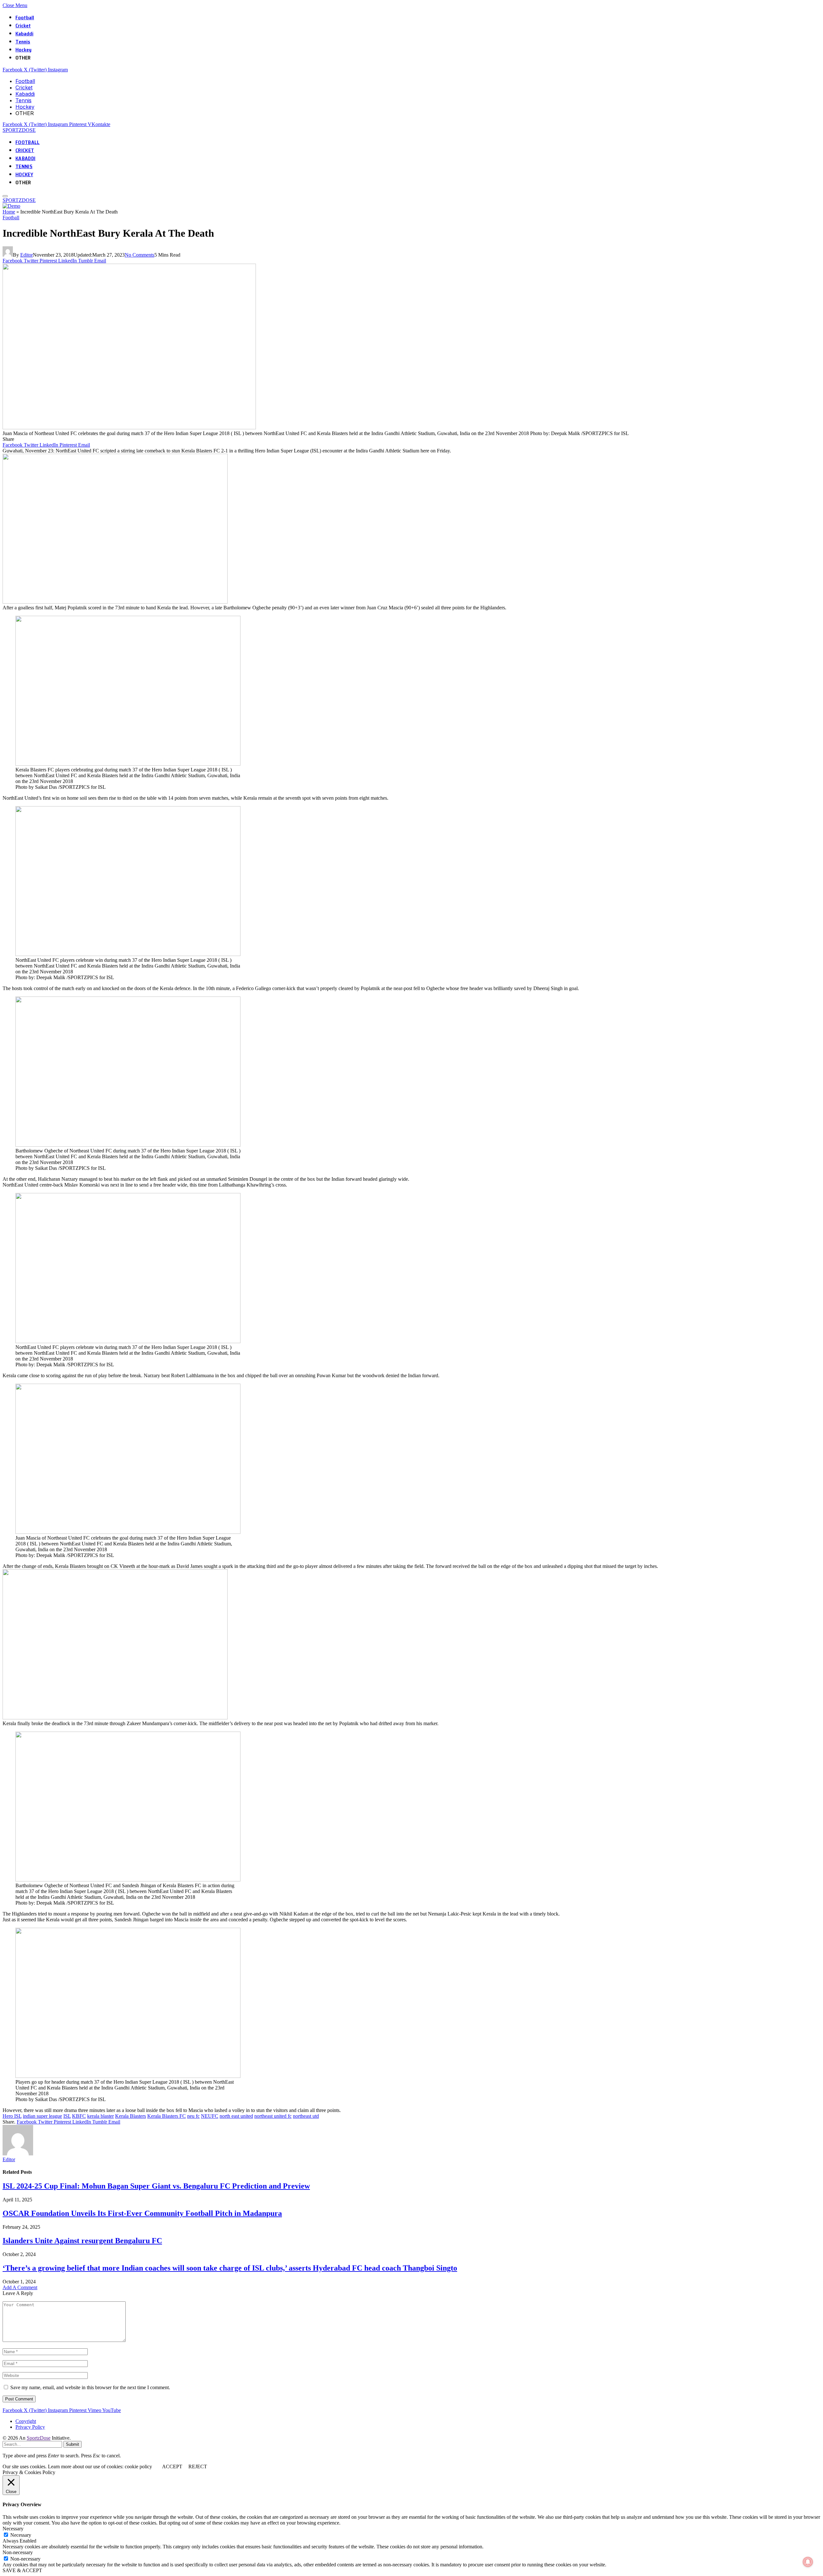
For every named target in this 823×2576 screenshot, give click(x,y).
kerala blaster (100, 2116)
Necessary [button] (13, 2529)
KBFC (79, 2116)
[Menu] (5, 196)
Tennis (23, 42)
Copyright (26, 2421)
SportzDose (39, 2438)
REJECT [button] (198, 2467)
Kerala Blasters (131, 2116)
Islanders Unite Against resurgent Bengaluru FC (82, 2241)
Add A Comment (20, 2287)
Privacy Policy (30, 2427)
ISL (67, 2116)
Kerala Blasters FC (167, 2116)
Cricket (23, 26)
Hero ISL (12, 2116)
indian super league (42, 2116)
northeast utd (306, 2116)
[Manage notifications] (808, 2562)
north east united (236, 2116)
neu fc (193, 2116)
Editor (27, 255)
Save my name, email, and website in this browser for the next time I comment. (90, 2387)
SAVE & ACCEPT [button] (22, 2570)
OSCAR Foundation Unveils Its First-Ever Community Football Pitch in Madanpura (142, 2213)
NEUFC (210, 2116)
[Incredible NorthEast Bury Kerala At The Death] (129, 428)
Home (9, 212)
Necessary (21, 2535)
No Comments (140, 255)
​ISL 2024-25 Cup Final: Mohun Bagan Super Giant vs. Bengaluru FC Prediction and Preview (156, 2186)
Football (25, 18)
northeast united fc (273, 2116)
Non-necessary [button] (18, 2552)
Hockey (23, 50)
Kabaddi (24, 34)
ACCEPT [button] (172, 2467)
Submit (72, 2444)
